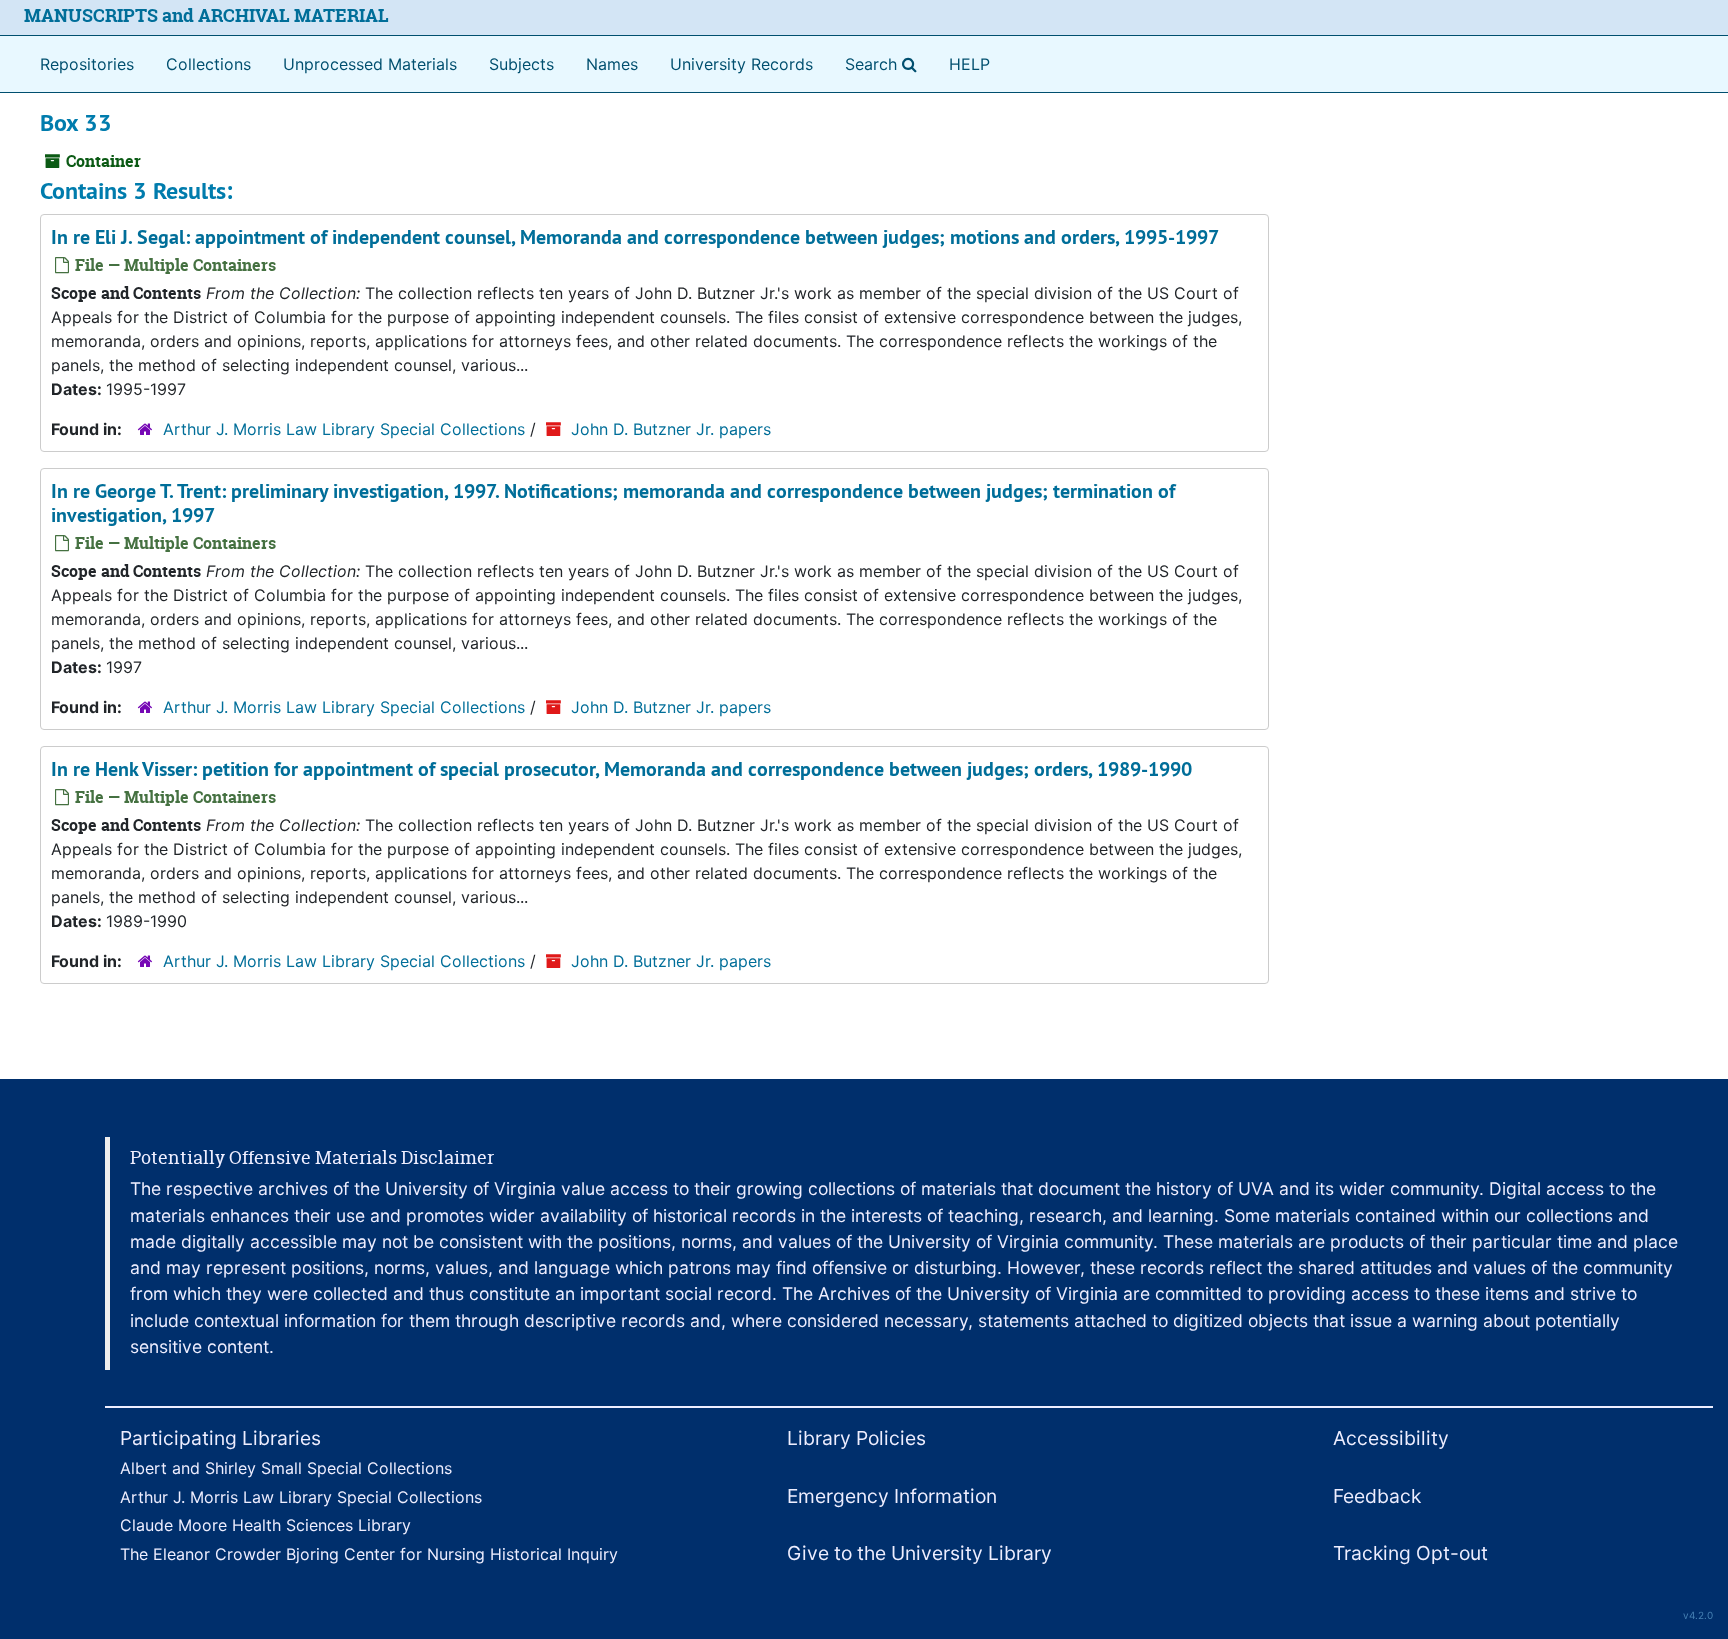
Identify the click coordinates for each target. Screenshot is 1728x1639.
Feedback (1377, 1496)
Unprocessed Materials (370, 64)
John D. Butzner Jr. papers (671, 429)
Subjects (521, 64)
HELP (969, 64)
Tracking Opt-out (1410, 1553)
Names (612, 64)
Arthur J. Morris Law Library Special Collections (344, 429)
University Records (741, 64)
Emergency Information (892, 1496)
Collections (208, 64)
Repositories (87, 64)
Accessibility (1391, 1438)
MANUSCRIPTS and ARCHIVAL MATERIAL (206, 15)
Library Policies (856, 1438)
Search (885, 63)
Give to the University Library (919, 1553)
